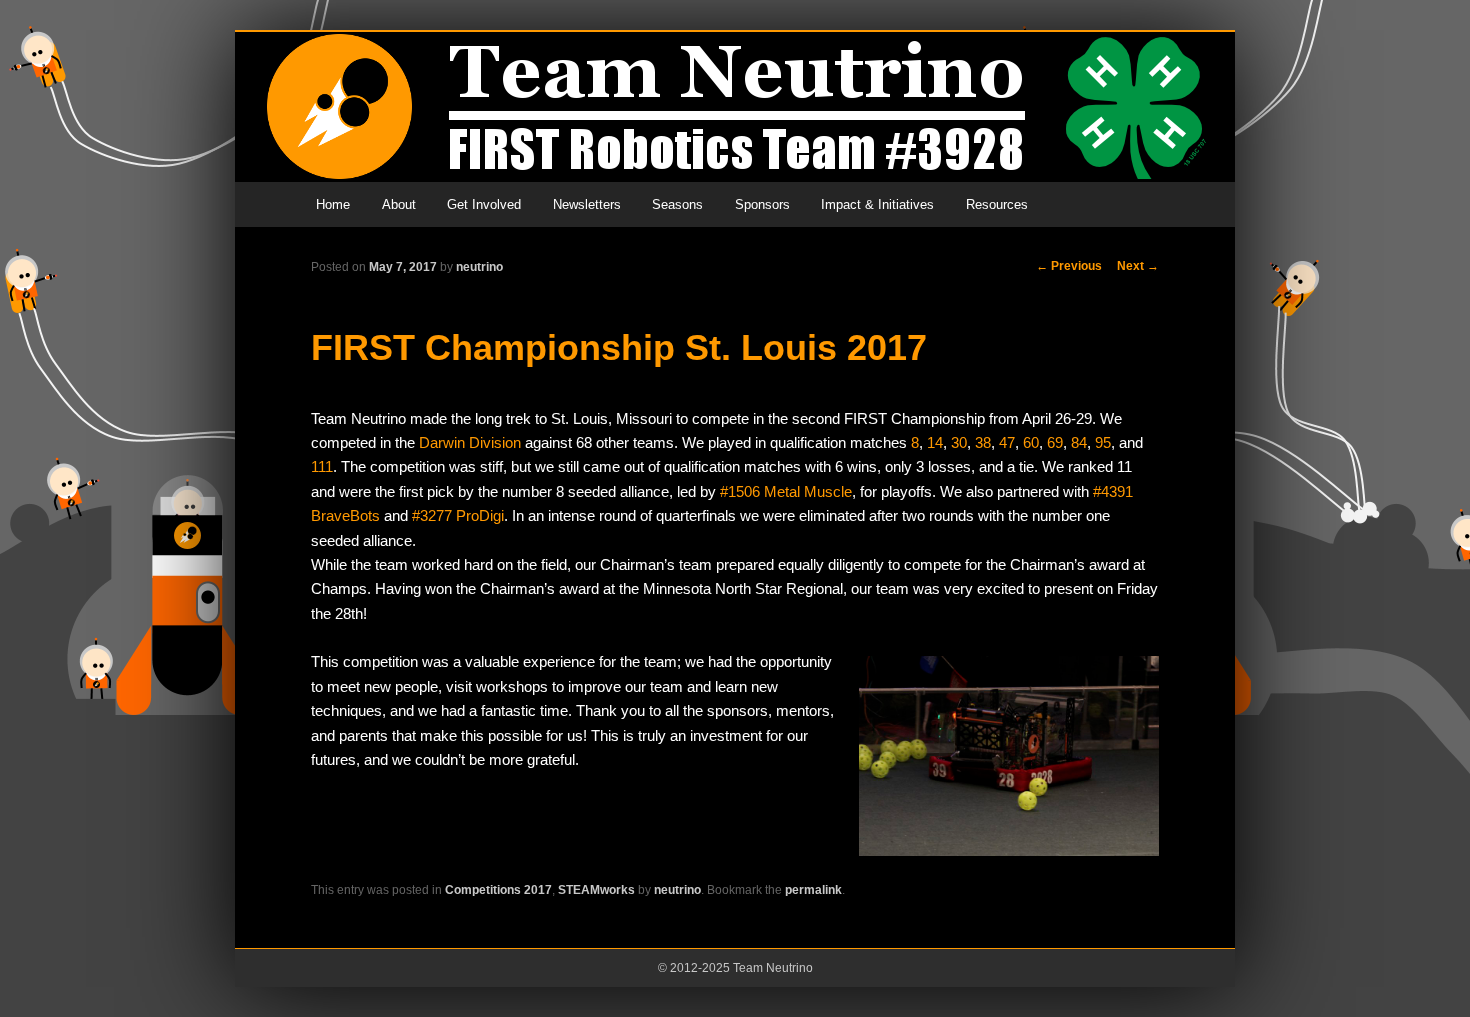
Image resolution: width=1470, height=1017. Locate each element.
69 (1055, 442)
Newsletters (587, 204)
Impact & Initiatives (877, 204)
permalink (813, 890)
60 (1031, 442)
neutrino (479, 267)
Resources (997, 204)
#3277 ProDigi (458, 515)
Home (333, 204)
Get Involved (484, 204)
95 (1103, 442)
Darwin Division (470, 442)
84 (1079, 442)
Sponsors (762, 204)
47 (1007, 442)
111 (322, 466)
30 (959, 442)
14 (935, 442)
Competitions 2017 (498, 890)
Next (1138, 266)
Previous (1069, 266)
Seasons (677, 204)
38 (983, 442)
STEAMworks (596, 890)
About (399, 204)
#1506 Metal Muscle (786, 491)
